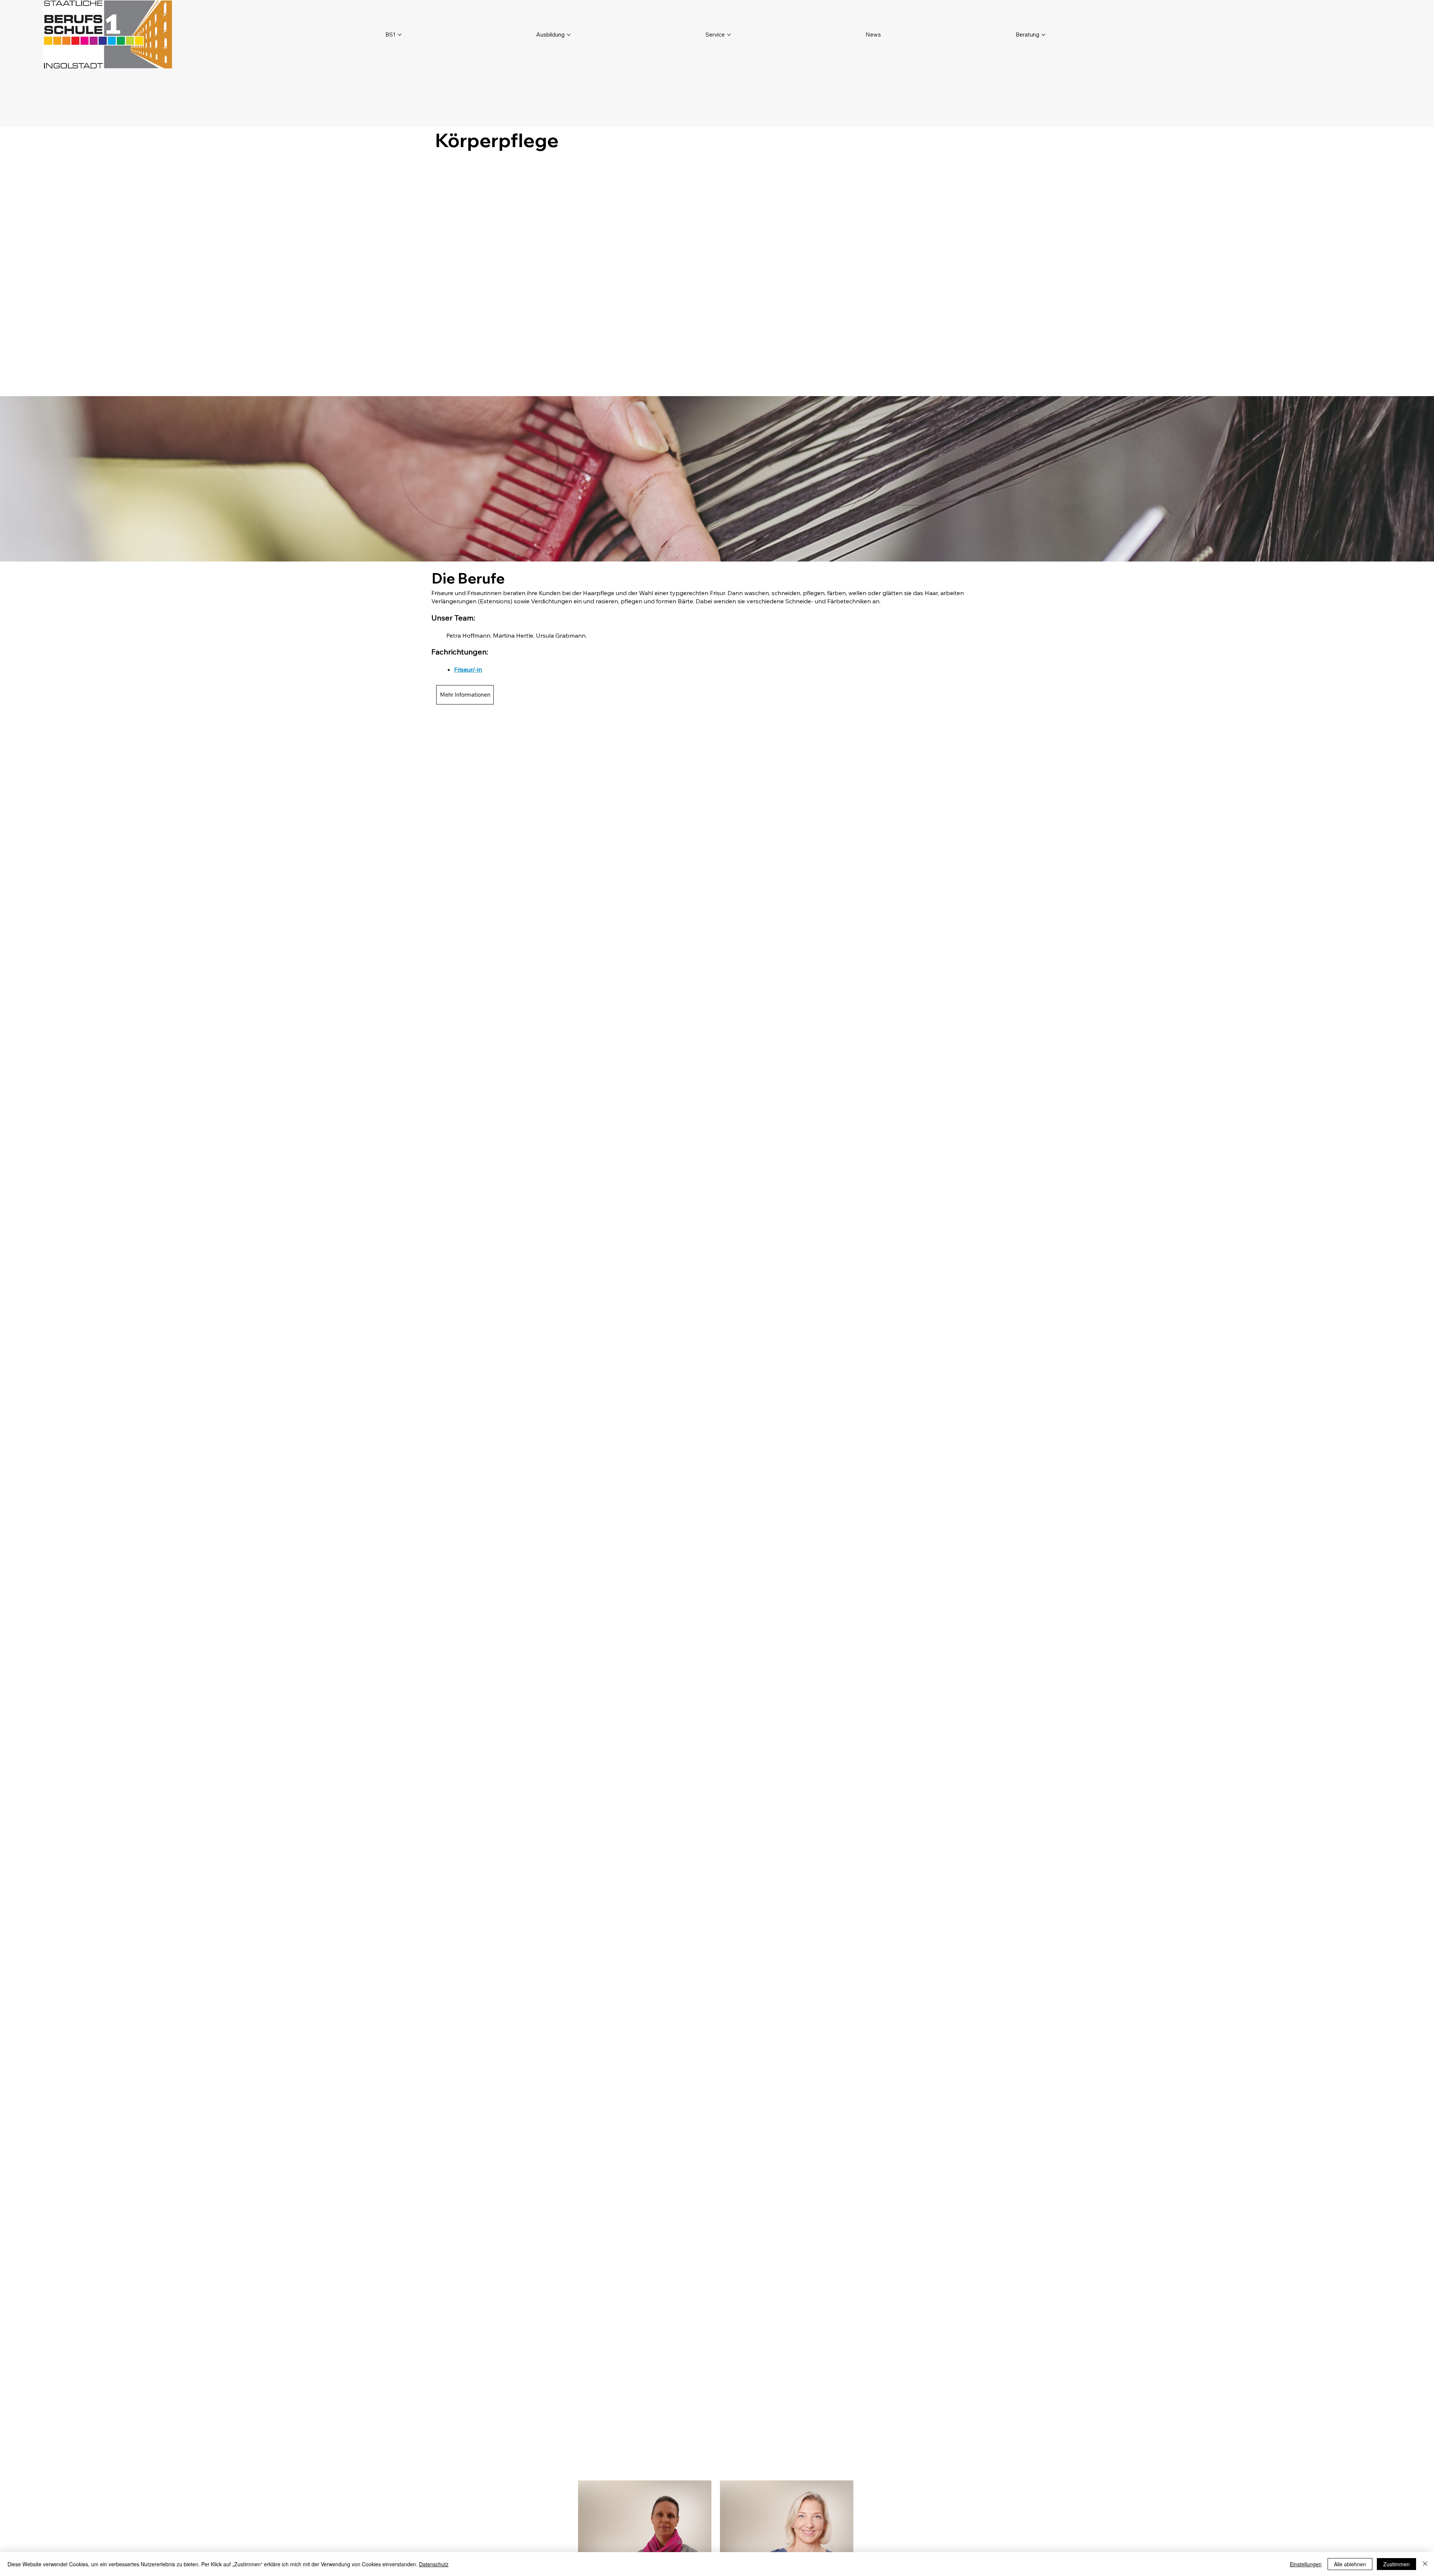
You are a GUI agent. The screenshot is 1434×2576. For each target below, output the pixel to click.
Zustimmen (1396, 2564)
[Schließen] (1425, 2564)
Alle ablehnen (1350, 2564)
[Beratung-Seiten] (1043, 35)
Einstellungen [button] (1306, 2564)
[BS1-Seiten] (400, 35)
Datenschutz (434, 2564)
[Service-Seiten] (729, 35)
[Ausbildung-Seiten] (569, 35)
